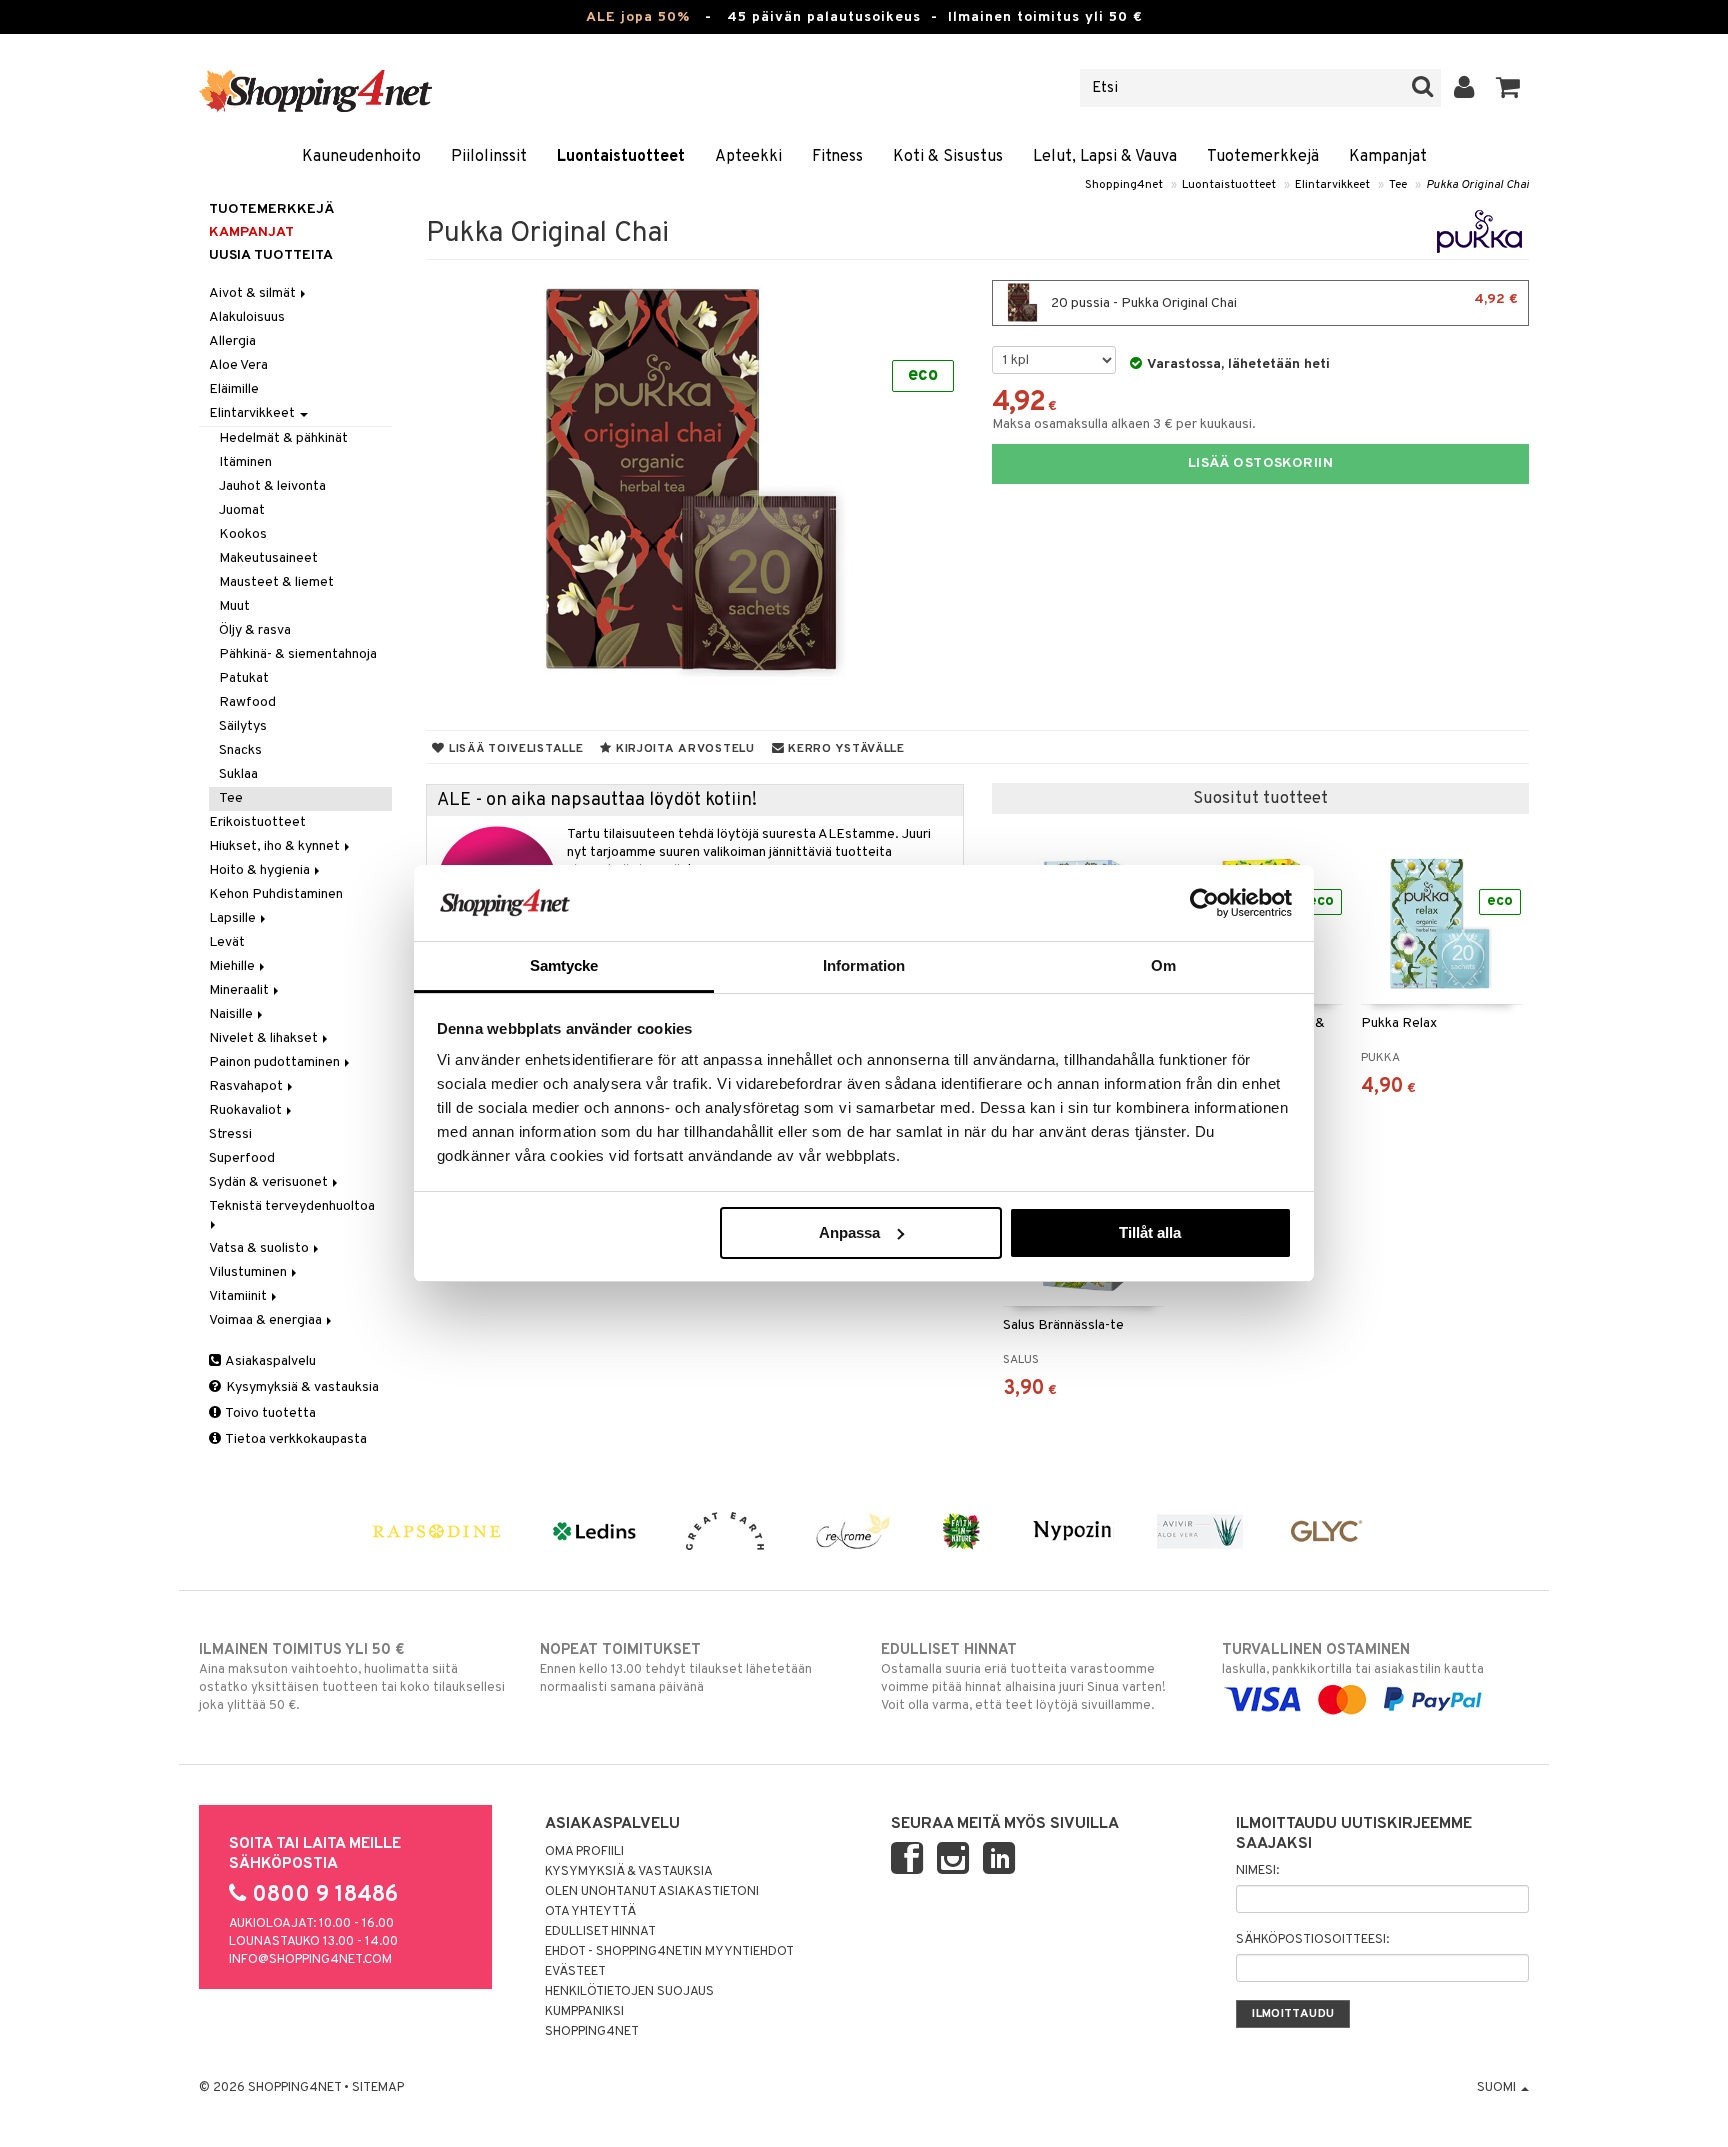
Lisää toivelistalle (514, 749)
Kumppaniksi (584, 2012)
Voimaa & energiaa (267, 1320)
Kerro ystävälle (844, 749)
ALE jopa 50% (638, 17)
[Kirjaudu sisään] (1464, 88)
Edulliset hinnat (600, 1932)
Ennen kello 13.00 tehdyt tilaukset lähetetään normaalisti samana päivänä (676, 1668)
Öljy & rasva (255, 630)
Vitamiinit (239, 1296)
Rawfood (247, 702)
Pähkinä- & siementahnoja (298, 654)
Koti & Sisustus (948, 157)
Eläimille (234, 389)
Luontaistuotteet (621, 157)
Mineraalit (240, 990)
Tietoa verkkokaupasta (295, 1439)
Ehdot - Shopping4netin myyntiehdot (669, 1952)
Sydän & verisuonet (270, 1182)
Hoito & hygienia (261, 870)
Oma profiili (584, 1852)
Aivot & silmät (254, 293)
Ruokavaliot (247, 1110)
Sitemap (378, 2088)
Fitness (837, 157)
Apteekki (748, 157)
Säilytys (243, 726)
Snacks (240, 750)
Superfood (242, 1158)
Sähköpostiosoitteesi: (1312, 1940)
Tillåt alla (1150, 1232)
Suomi (1498, 2088)
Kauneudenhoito (361, 157)
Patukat (244, 678)
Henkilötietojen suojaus (629, 1992)
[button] (1508, 88)
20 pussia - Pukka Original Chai (1283, 301)
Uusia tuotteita (271, 255)
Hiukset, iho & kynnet (276, 846)
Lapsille (234, 918)
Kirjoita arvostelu (683, 749)
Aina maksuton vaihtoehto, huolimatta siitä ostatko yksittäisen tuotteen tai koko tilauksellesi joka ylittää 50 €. (352, 1677)
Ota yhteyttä (590, 1912)
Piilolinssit (489, 157)
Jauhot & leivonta (272, 486)
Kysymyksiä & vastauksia (301, 1387)
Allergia (232, 341)
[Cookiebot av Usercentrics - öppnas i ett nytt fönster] (1204, 903)
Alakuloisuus (247, 317)
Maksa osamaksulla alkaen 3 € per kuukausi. (1124, 424)
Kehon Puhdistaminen (276, 894)
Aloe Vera (238, 365)
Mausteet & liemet (276, 582)
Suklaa (238, 774)
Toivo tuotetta (269, 1413)
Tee (1398, 185)
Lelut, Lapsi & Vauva (1105, 157)
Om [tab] (1163, 965)
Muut (234, 606)
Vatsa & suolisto (260, 1248)
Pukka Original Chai (1477, 185)
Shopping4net (1124, 185)
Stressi (230, 1134)
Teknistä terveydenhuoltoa (293, 1206)
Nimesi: (1257, 1871)
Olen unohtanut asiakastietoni (652, 1892)
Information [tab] (864, 965)
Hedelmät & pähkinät (283, 438)
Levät (227, 942)
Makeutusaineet (268, 558)
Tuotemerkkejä (1263, 157)
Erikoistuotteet (257, 822)
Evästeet (575, 1972)
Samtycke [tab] (564, 965)
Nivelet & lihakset (265, 1038)
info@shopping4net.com (310, 1960)
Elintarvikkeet (1332, 185)
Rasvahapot (247, 1086)
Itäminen (245, 462)
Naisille (232, 1014)
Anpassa (849, 1232)
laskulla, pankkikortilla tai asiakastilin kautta (1353, 1659)
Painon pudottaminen (276, 1062)
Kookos (243, 534)
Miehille (233, 966)
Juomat (242, 510)
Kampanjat (1388, 157)
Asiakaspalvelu (269, 1361)
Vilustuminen (249, 1272)
